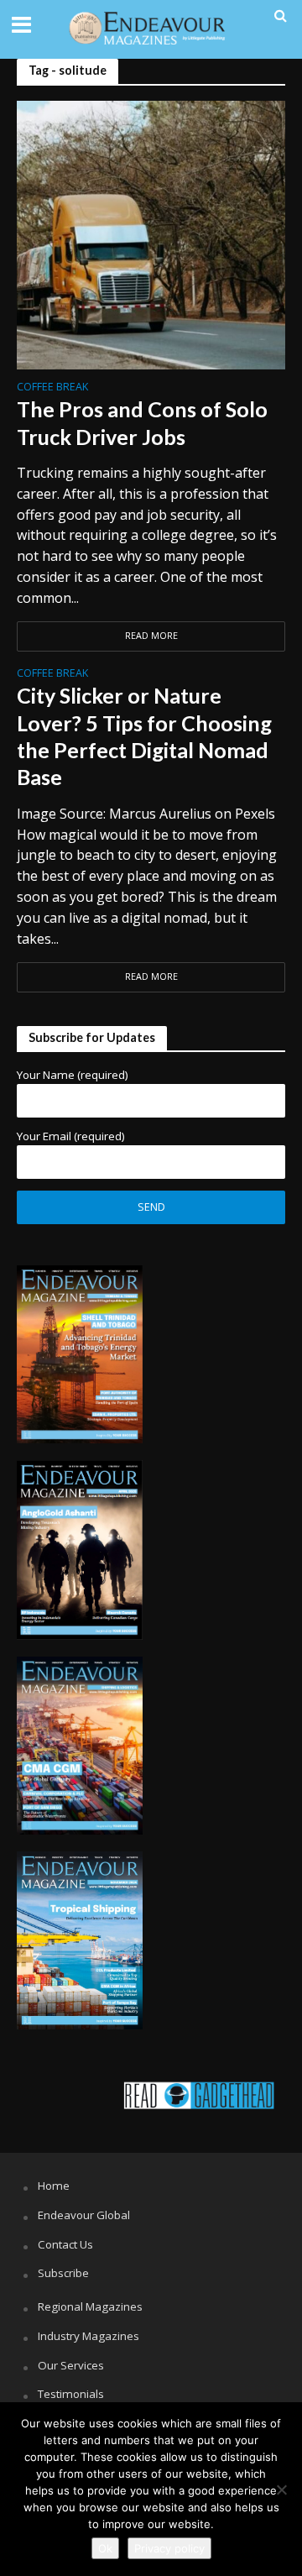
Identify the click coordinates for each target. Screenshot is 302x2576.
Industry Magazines (89, 2336)
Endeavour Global (84, 2215)
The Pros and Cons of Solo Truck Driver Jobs (142, 422)
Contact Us (65, 2244)
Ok (105, 2548)
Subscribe (63, 2273)
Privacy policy (169, 2548)
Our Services (71, 2365)
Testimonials (71, 2394)
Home (54, 2186)
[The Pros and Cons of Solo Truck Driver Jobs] (151, 233)
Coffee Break (52, 388)
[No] (281, 2490)
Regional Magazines (90, 2306)
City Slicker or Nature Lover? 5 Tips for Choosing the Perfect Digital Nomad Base (144, 736)
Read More (151, 636)
